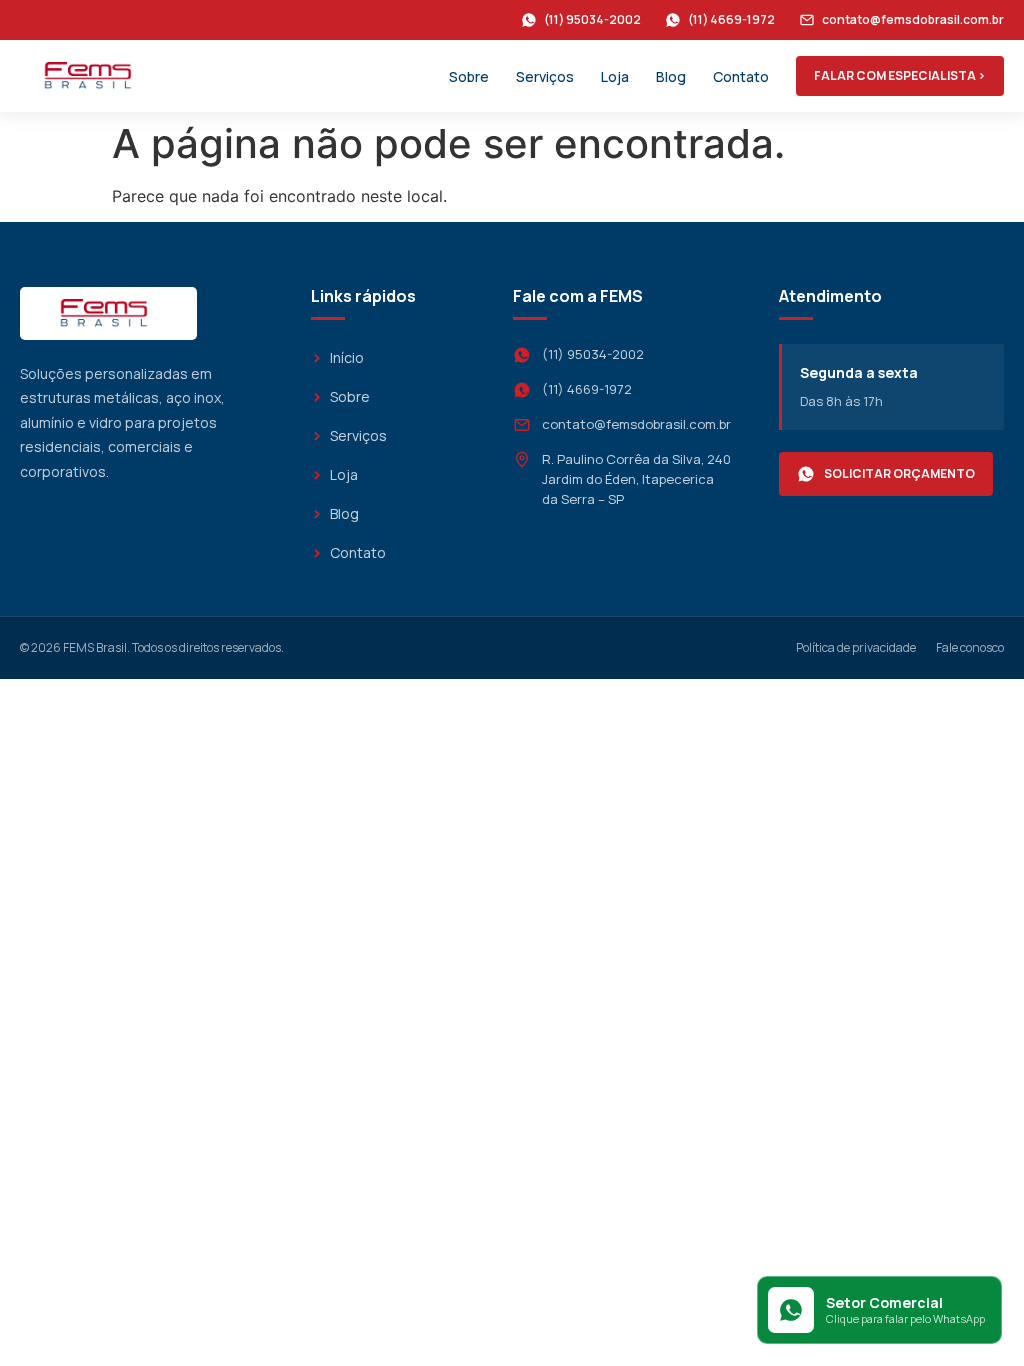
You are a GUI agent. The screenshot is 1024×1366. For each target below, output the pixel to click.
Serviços (545, 76)
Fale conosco (970, 647)
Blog (671, 76)
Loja (615, 76)
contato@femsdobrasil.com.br (913, 19)
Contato (741, 76)
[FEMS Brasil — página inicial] (92, 76)
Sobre (469, 76)
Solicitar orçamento (899, 473)
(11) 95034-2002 (592, 19)
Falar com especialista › (900, 75)
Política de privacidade (856, 647)
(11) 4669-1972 (731, 19)
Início (347, 357)
